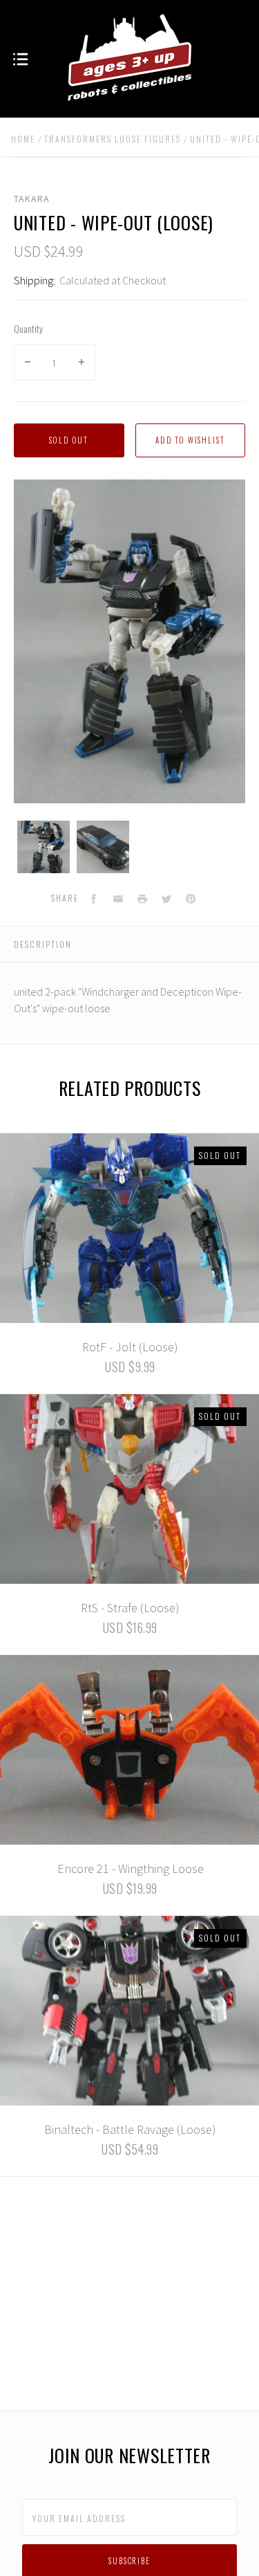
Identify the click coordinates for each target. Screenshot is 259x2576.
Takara (32, 199)
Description (43, 944)
